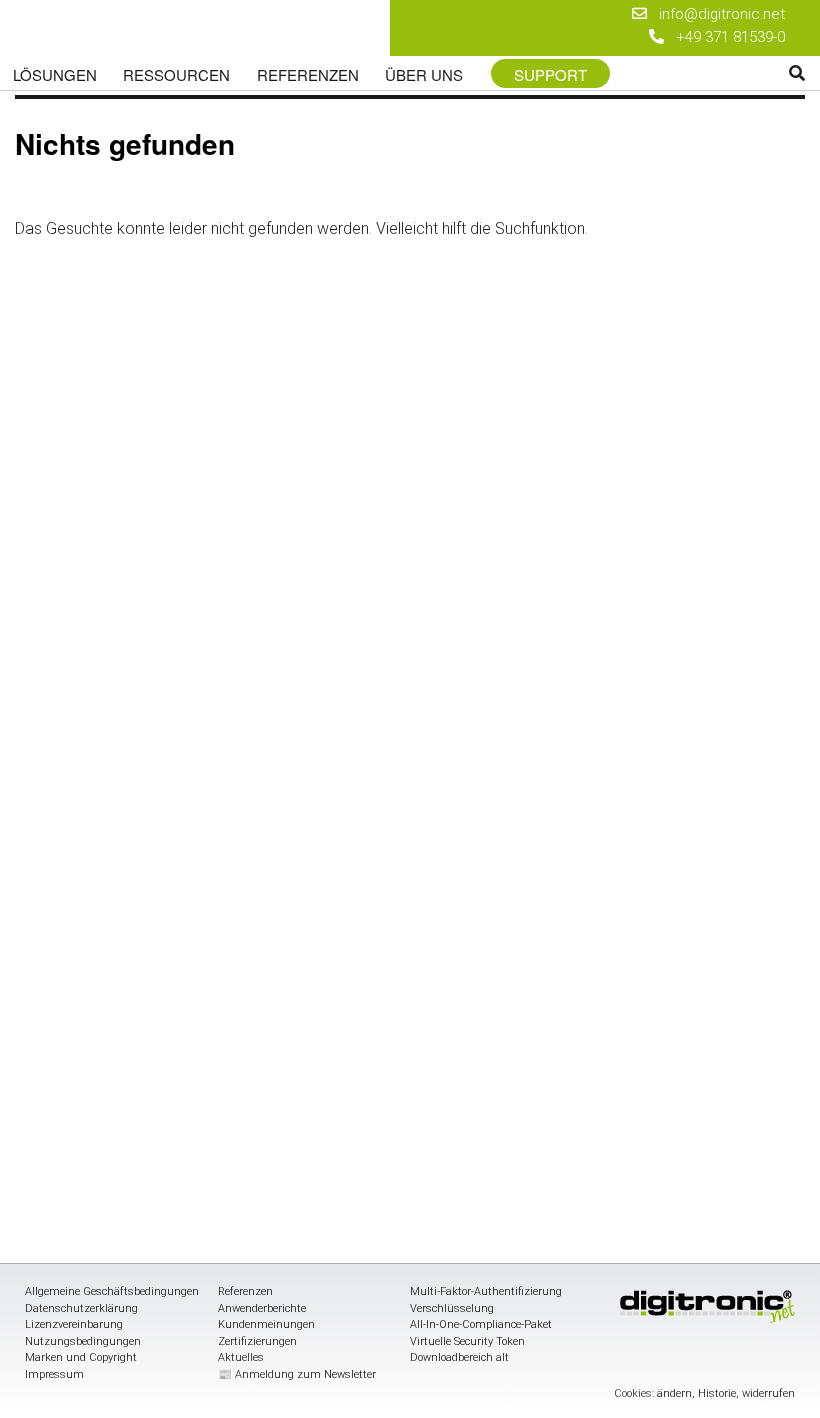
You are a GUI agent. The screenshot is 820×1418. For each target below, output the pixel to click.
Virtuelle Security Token (467, 1341)
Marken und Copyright (81, 1357)
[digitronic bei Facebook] (542, 15)
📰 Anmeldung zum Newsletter (297, 1374)
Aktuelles (241, 1357)
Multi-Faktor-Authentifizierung (486, 1291)
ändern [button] (674, 1393)
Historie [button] (717, 1393)
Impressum (54, 1374)
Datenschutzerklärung (81, 1308)
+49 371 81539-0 (730, 37)
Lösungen (55, 74)
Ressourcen (176, 74)
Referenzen (308, 74)
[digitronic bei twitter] (577, 40)
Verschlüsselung (452, 1308)
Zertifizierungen (257, 1341)
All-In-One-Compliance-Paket (481, 1324)
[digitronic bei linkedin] (542, 40)
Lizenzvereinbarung (74, 1324)
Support (550, 74)
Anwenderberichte (262, 1308)
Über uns (424, 74)
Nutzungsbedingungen (83, 1341)
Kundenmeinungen (266, 1324)
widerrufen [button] (768, 1393)
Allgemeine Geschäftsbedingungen (112, 1291)
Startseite (143, 32)
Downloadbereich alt (459, 1357)
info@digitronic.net (716, 14)
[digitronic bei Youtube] (577, 15)
